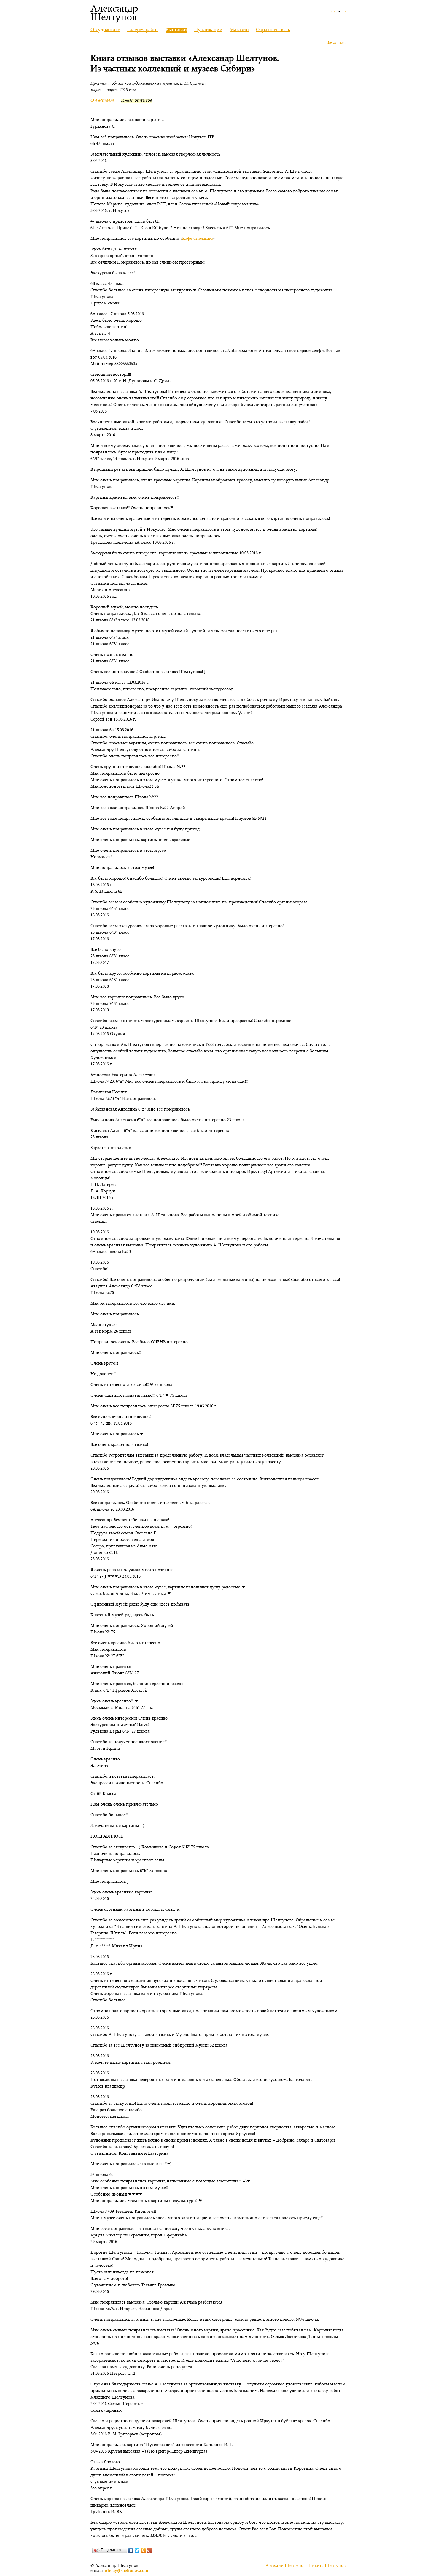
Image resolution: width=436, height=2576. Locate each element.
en (333, 12)
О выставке (102, 101)
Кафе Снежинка (198, 239)
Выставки (337, 43)
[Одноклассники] (143, 2550)
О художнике (105, 30)
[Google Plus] (150, 2550)
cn (344, 12)
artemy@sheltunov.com (126, 2571)
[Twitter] (137, 2550)
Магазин (239, 30)
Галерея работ (143, 30)
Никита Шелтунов (327, 2566)
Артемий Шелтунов (285, 2566)
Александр (114, 9)
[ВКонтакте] (131, 2550)
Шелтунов (114, 18)
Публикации (208, 30)
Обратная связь (273, 30)
